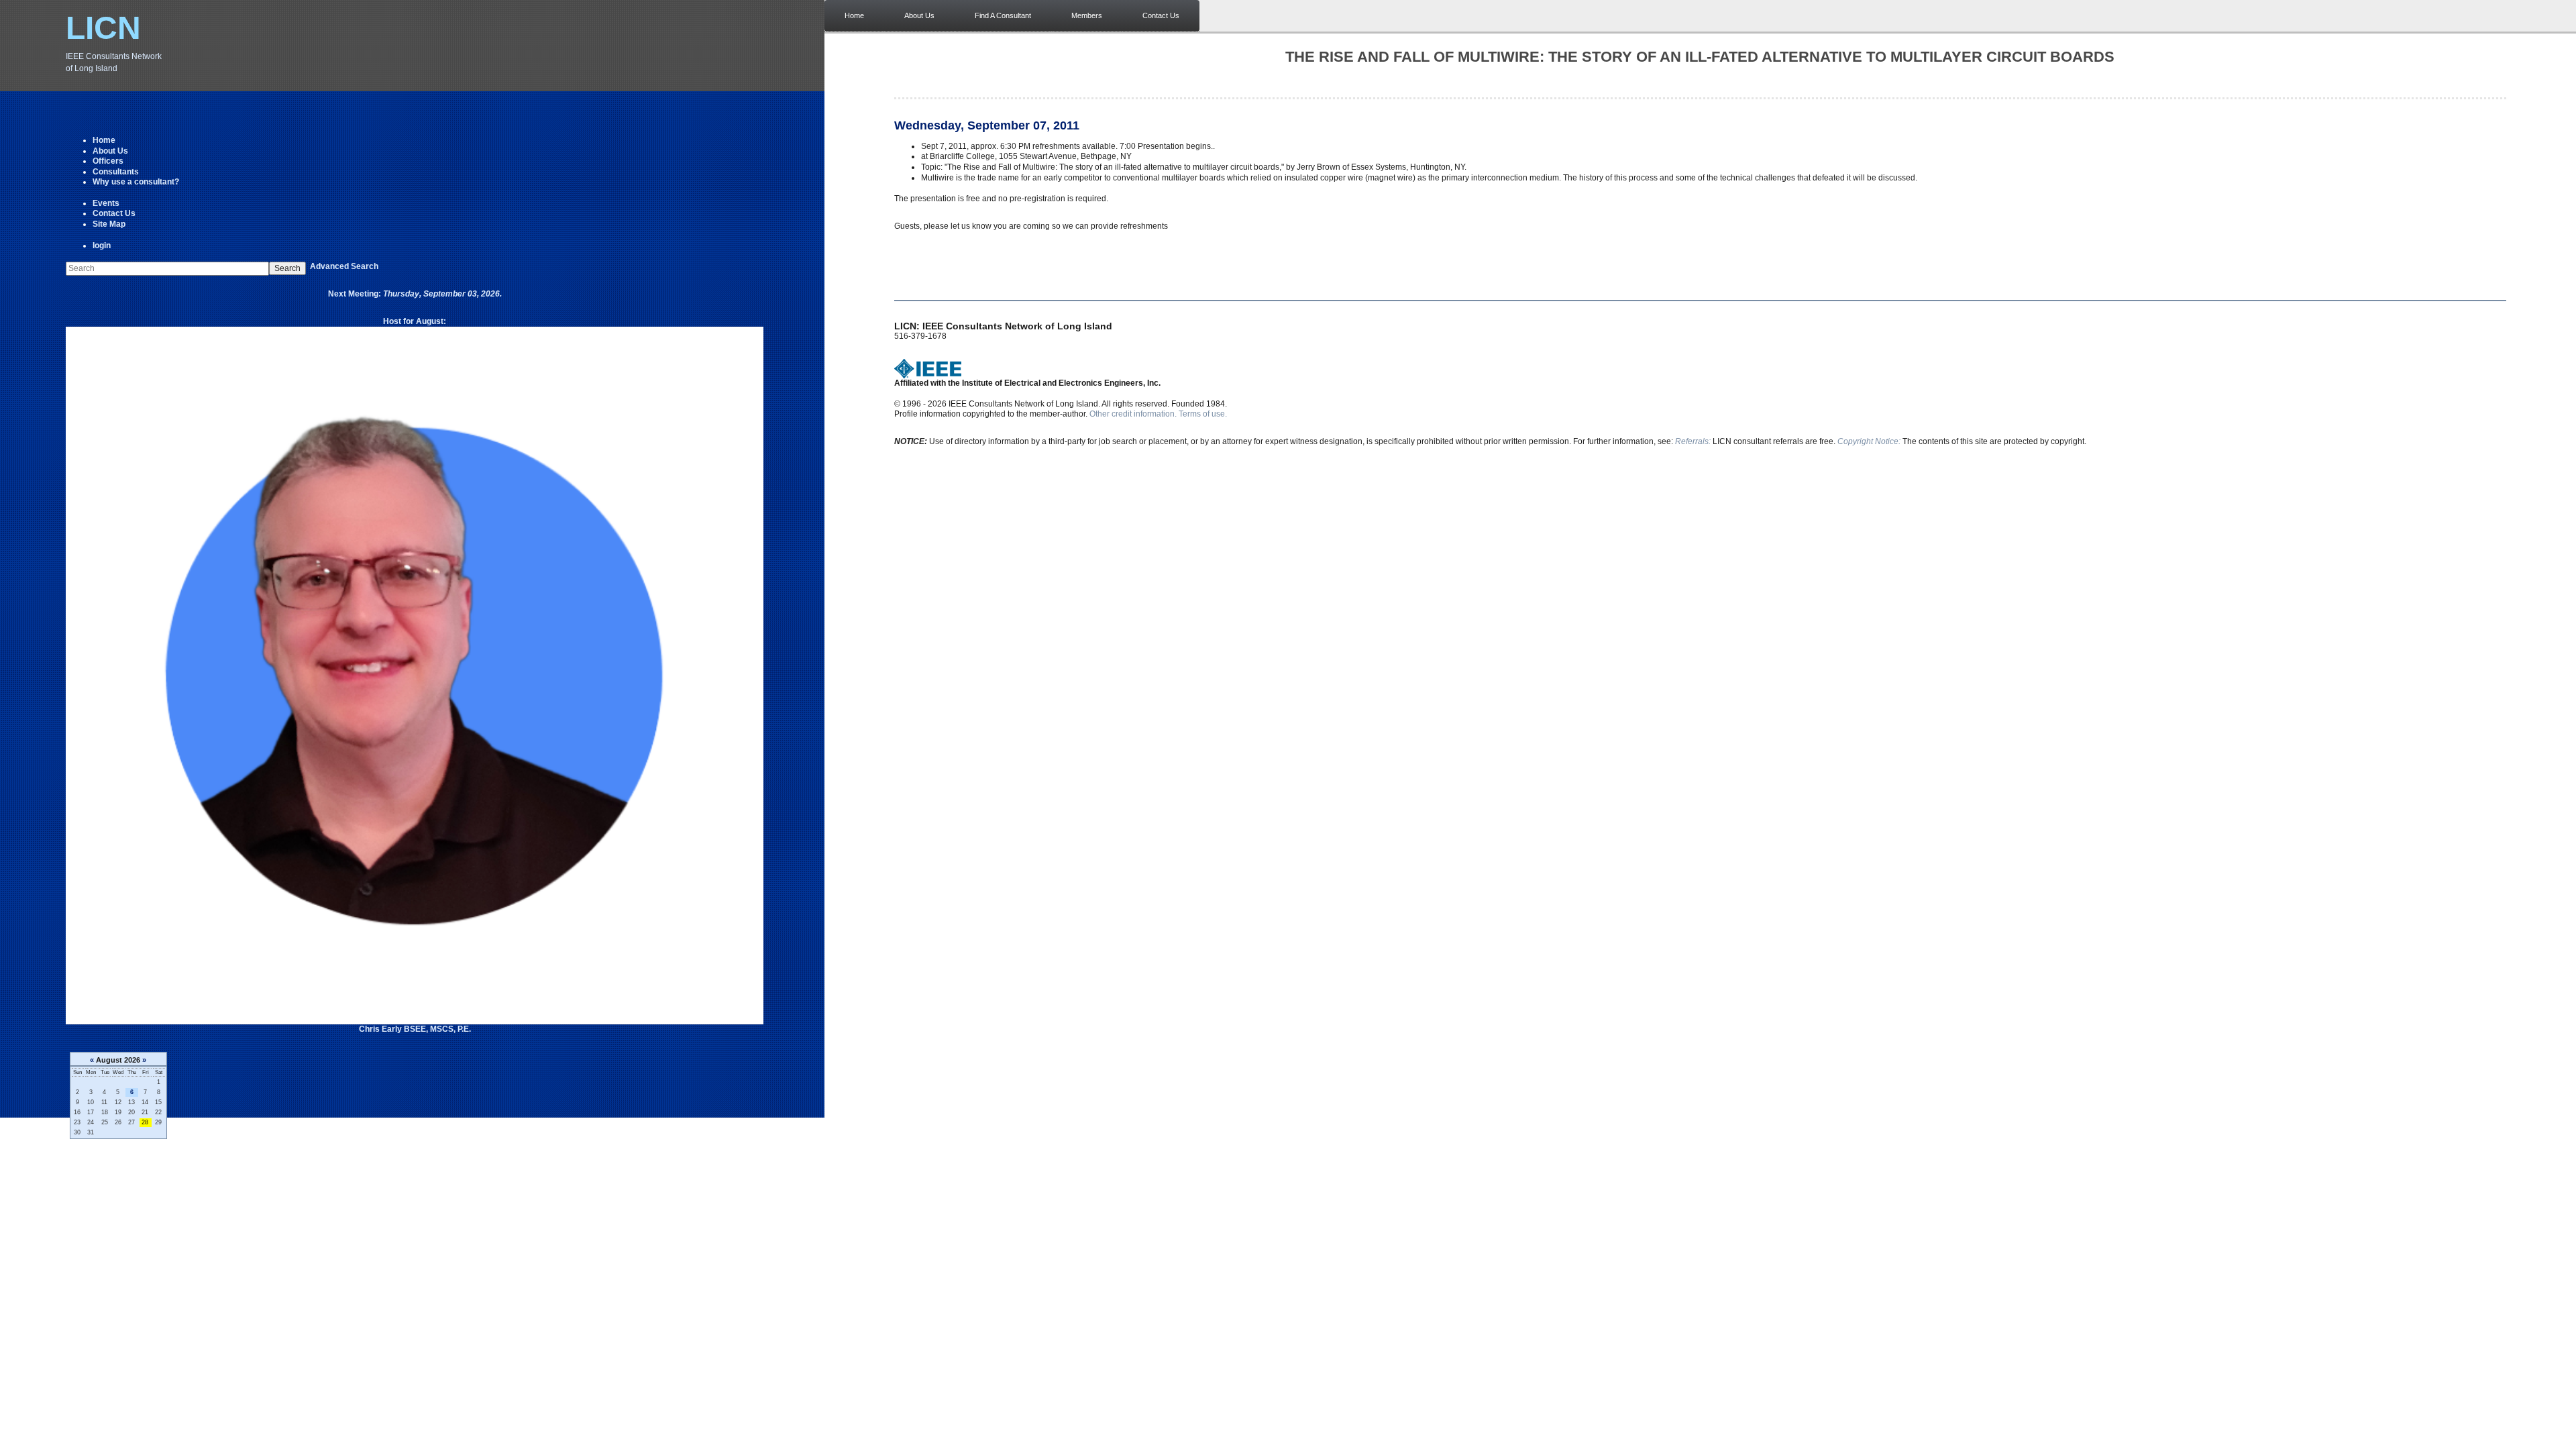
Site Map (109, 224)
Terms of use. (1203, 414)
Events (106, 203)
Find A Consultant (1003, 15)
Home (104, 140)
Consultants (116, 172)
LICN (103, 28)
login (102, 246)
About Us (110, 151)
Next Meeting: (415, 294)
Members (1087, 15)
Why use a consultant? (136, 182)
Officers (108, 161)
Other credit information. (1133, 414)
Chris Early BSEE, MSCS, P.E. (415, 1029)
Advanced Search (344, 266)
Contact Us (114, 213)
